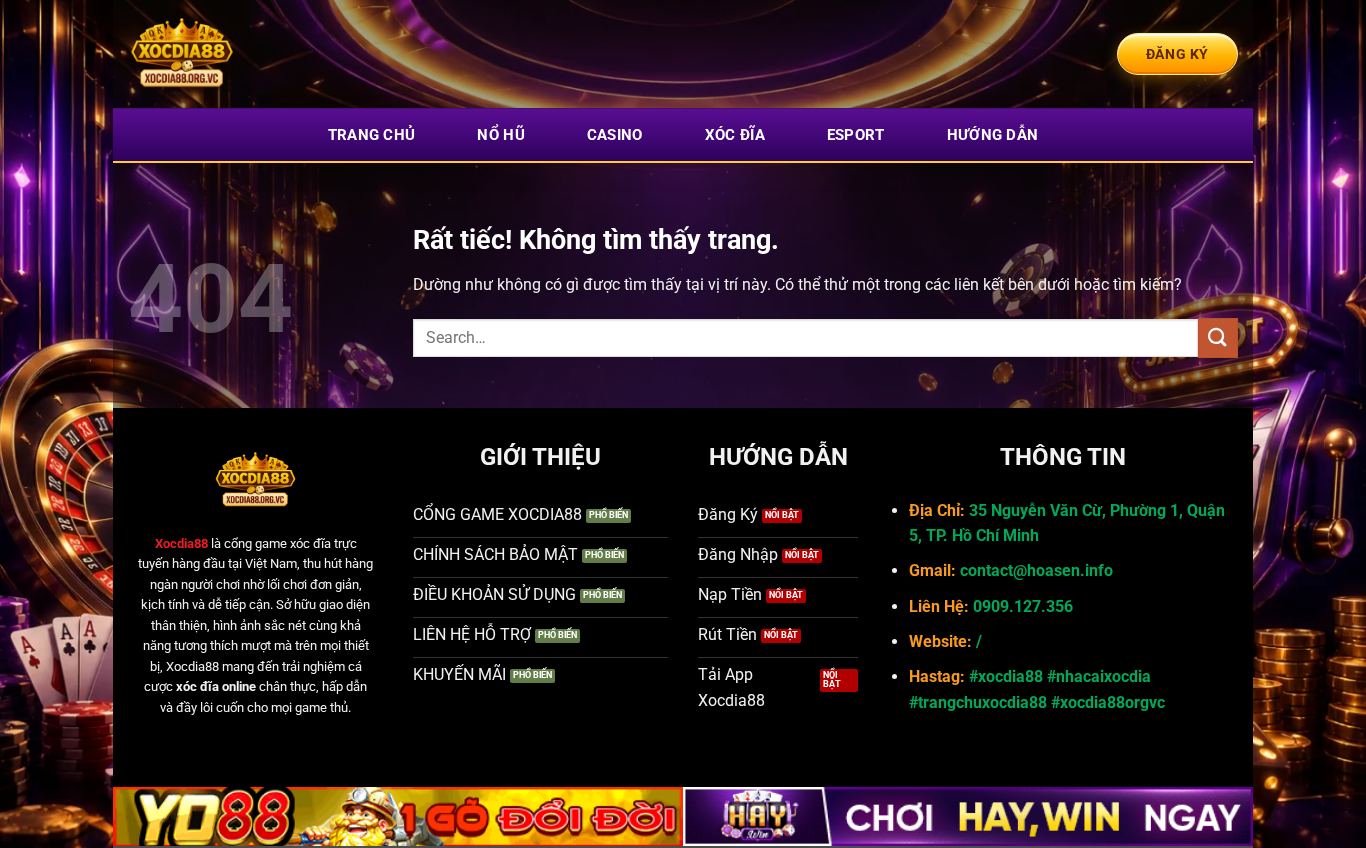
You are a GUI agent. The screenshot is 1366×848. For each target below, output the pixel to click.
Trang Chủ (372, 135)
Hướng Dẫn (993, 135)
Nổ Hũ (501, 135)
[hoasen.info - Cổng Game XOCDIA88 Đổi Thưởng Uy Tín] (228, 54)
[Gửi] (1218, 337)
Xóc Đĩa (735, 135)
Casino (615, 135)
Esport (856, 135)
